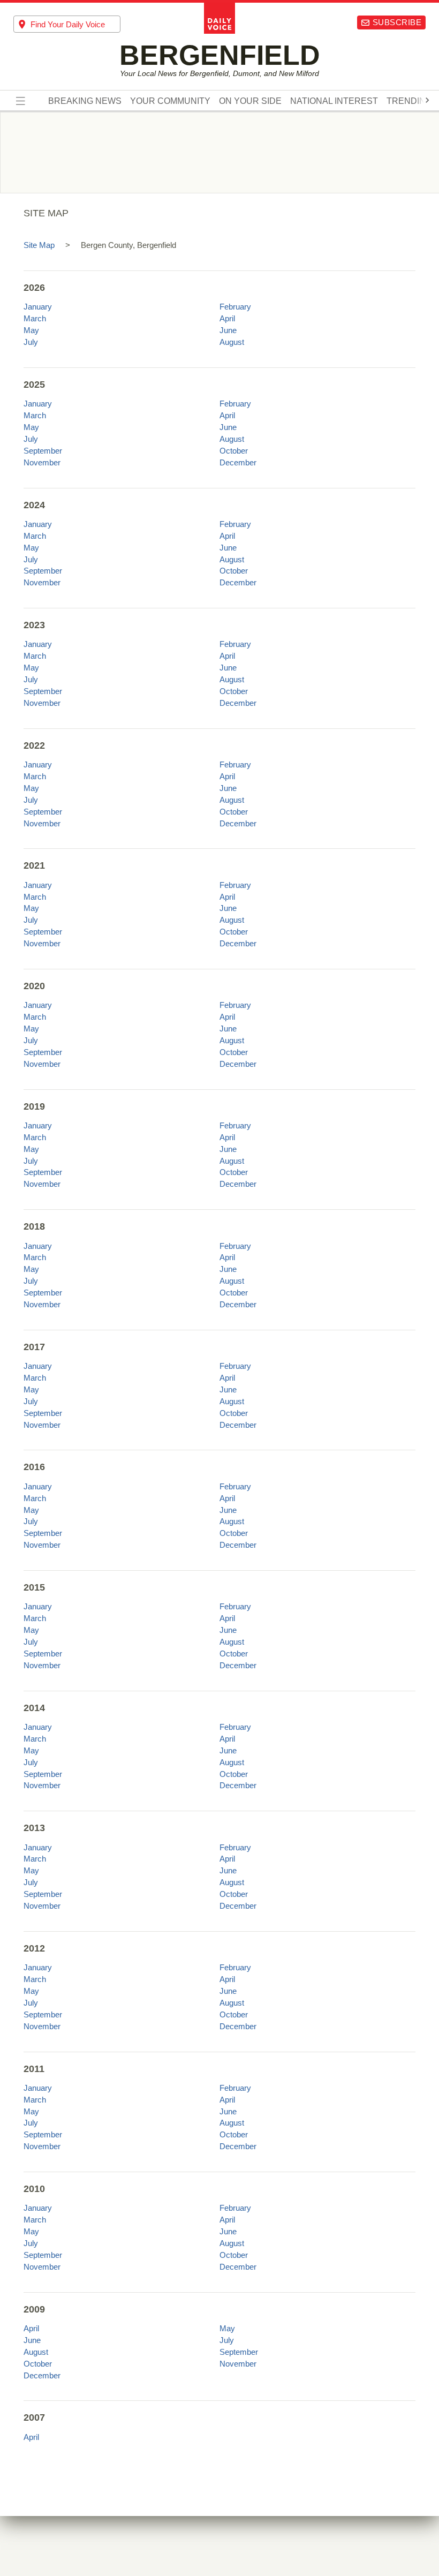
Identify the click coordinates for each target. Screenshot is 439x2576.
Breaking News (85, 101)
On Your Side (250, 101)
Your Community (170, 101)
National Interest (334, 101)
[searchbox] (75, 24)
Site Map (39, 245)
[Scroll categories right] (427, 100)
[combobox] (67, 24)
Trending (409, 101)
